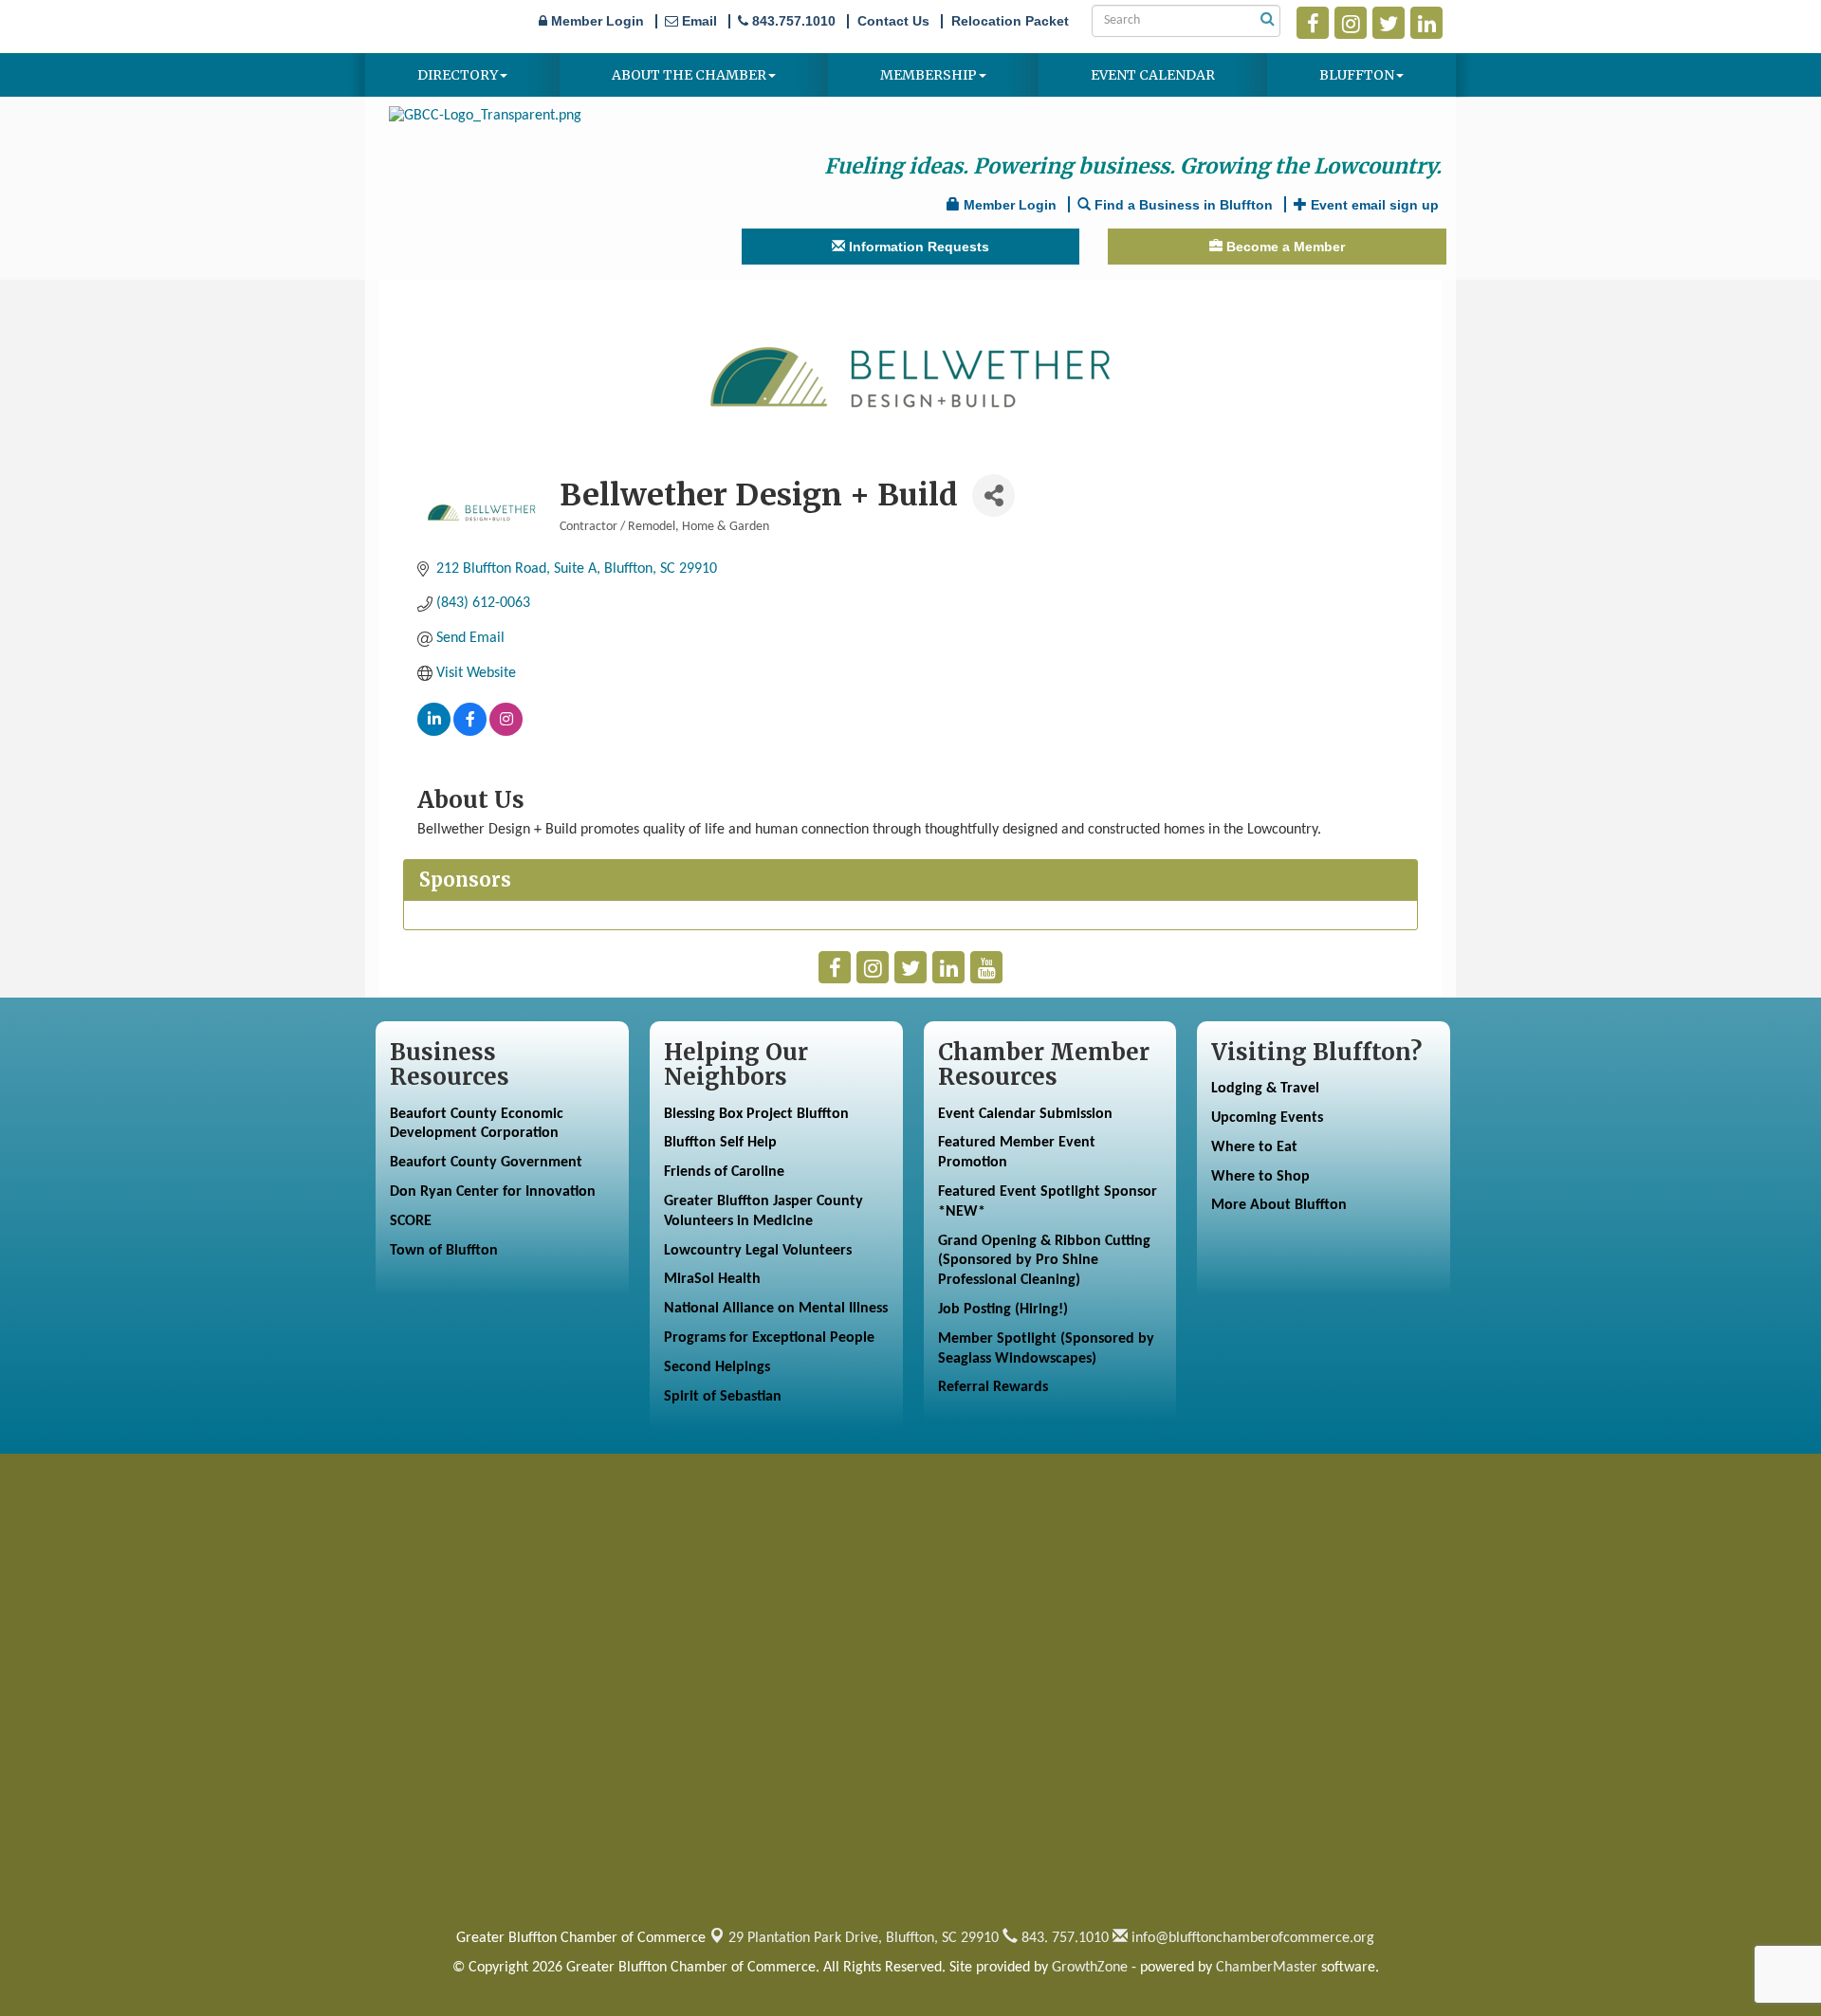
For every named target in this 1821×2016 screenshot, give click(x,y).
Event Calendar (1153, 75)
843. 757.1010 (1063, 1938)
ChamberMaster (1267, 1968)
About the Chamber (689, 75)
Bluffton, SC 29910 (864, 1938)
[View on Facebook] (470, 732)
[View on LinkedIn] (434, 732)
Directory (458, 75)
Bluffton (1357, 75)
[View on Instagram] (506, 732)
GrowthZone (1090, 1968)
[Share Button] (993, 495)
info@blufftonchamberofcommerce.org (1251, 1938)
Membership (929, 75)
